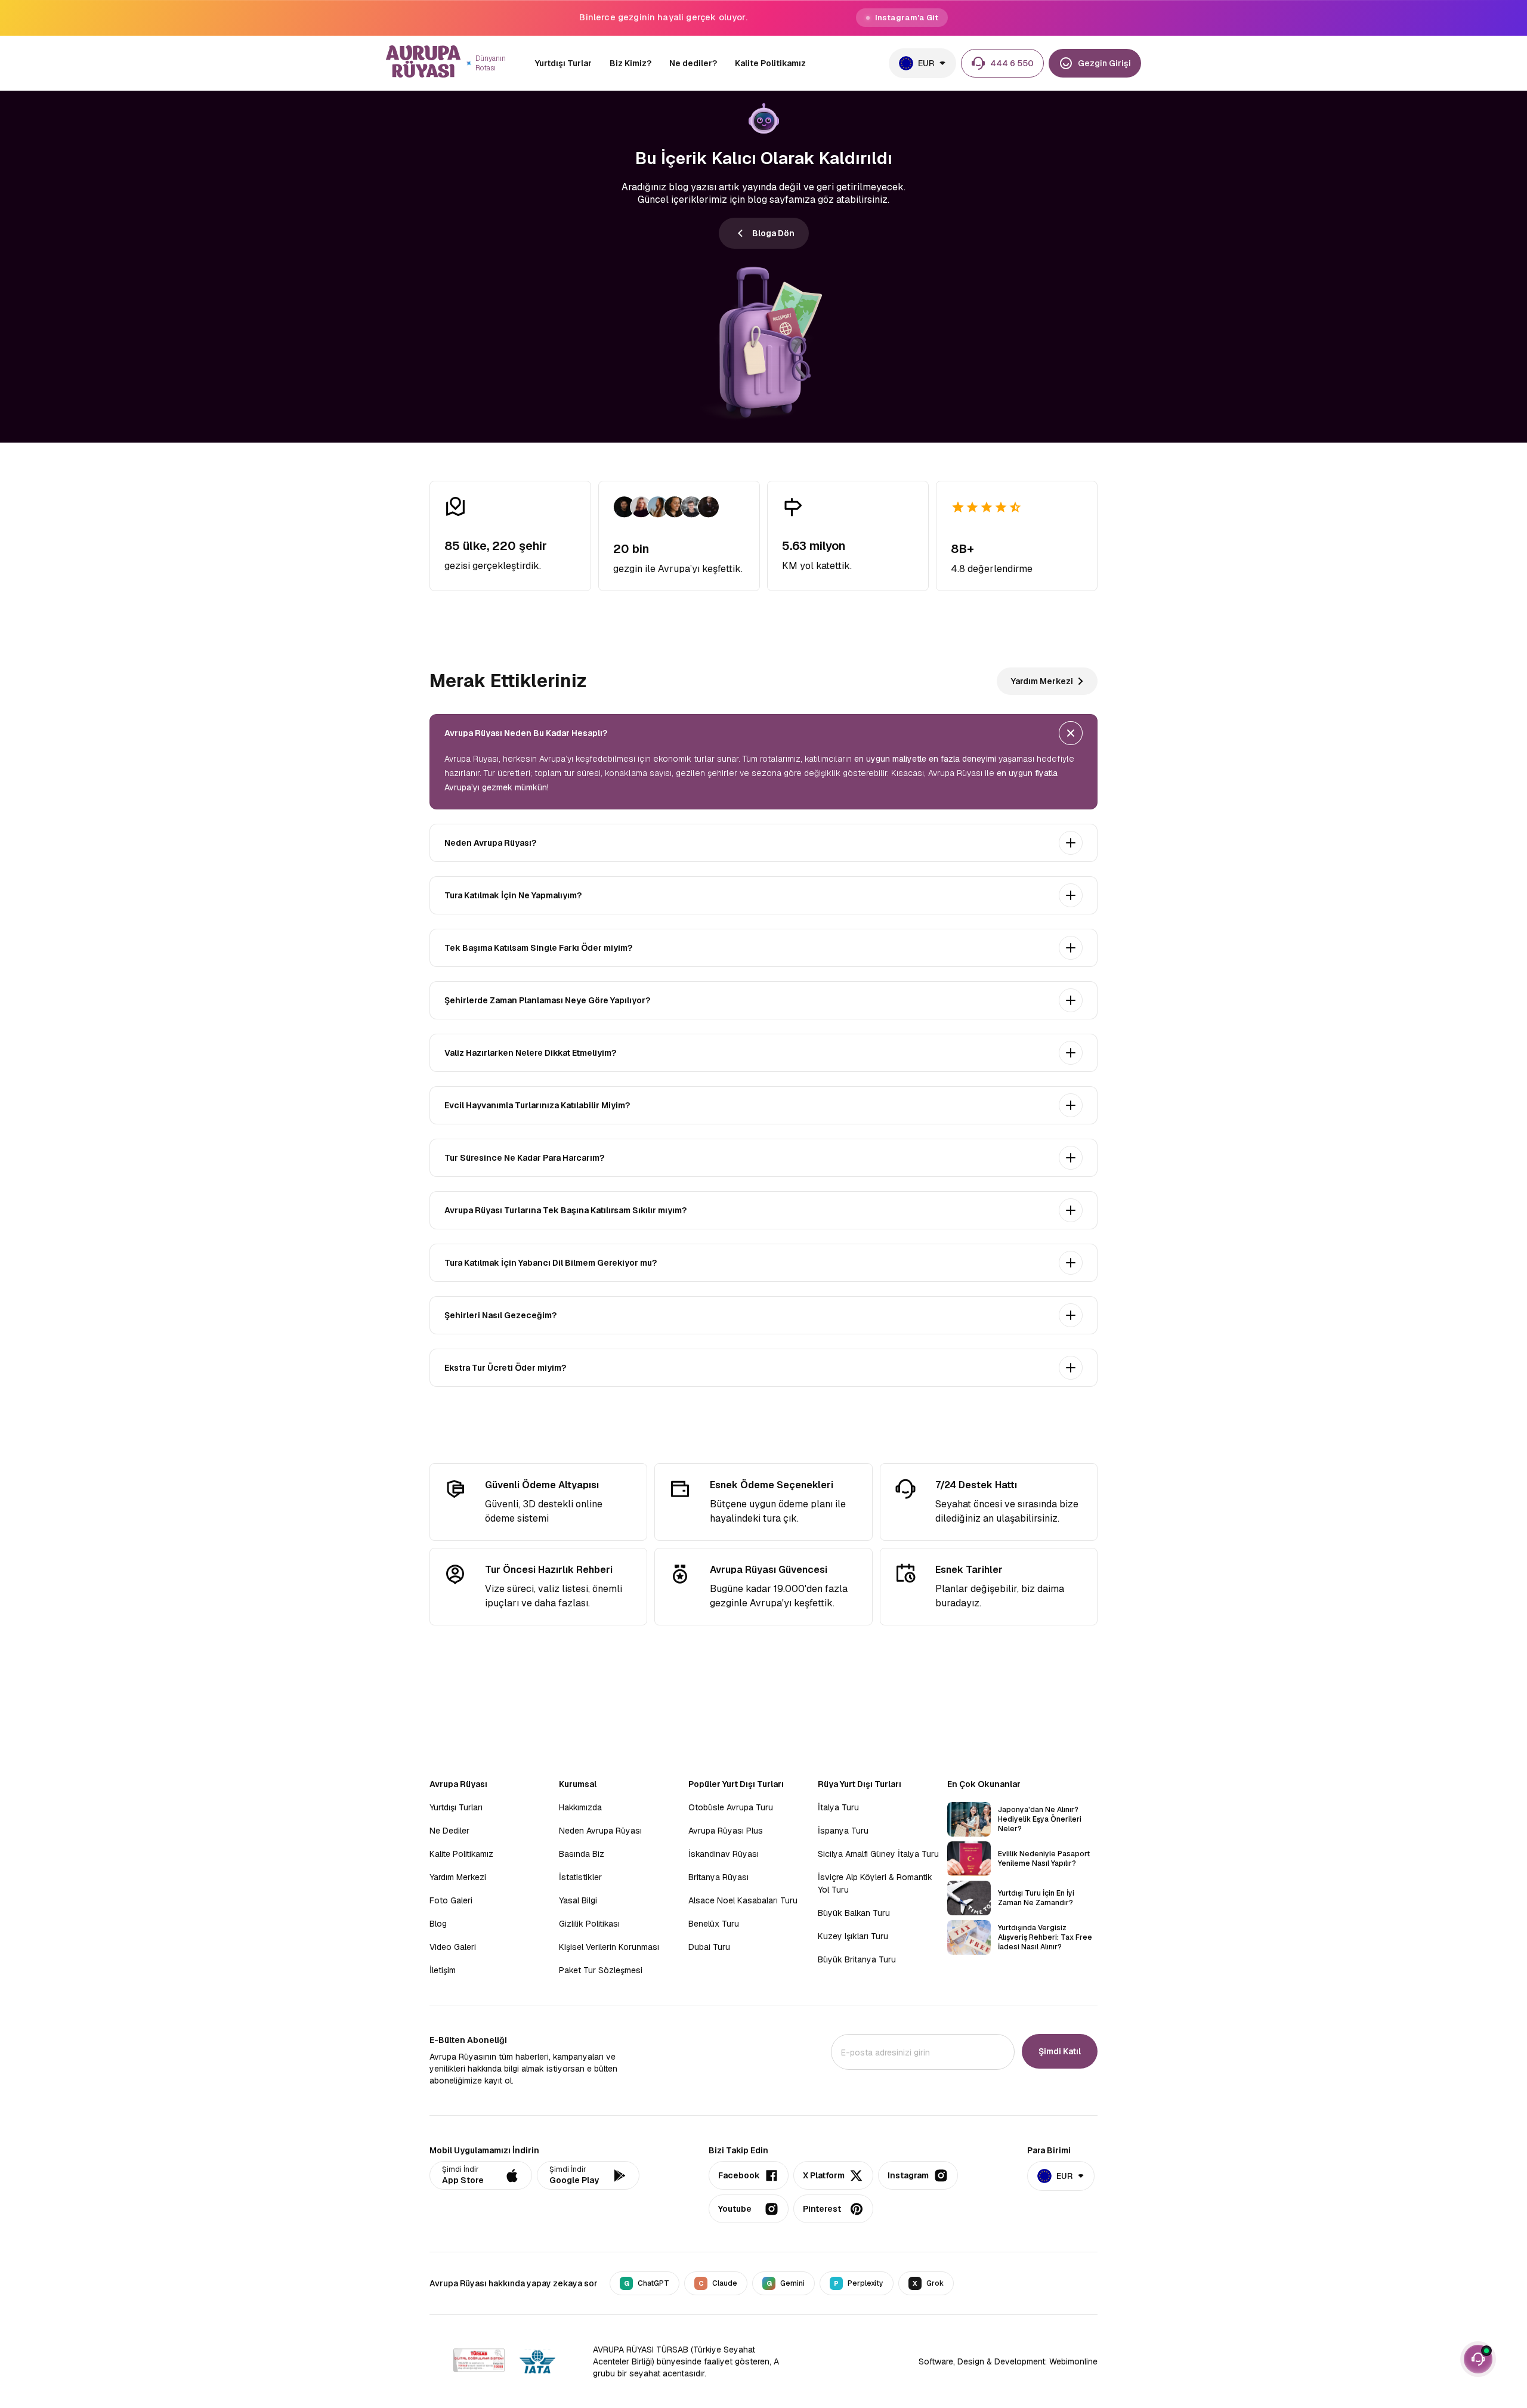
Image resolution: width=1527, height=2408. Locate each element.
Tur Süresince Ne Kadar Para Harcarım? (524, 1158)
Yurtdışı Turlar (563, 63)
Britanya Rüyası (718, 1877)
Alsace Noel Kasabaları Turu (743, 1900)
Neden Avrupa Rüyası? (490, 843)
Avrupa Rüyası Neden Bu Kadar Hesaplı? (526, 733)
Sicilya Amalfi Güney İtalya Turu (878, 1854)
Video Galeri (453, 1947)
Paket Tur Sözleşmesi (601, 1970)
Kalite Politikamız (770, 63)
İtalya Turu (838, 1807)
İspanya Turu (843, 1831)
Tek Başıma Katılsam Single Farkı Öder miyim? (538, 948)
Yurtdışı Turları (456, 1807)
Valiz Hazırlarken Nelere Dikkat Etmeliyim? (530, 1053)
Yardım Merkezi (1042, 681)
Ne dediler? (693, 63)
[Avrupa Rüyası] (424, 63)
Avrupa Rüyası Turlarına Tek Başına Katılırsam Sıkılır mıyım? (565, 1210)
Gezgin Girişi (1104, 63)
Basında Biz (582, 1854)
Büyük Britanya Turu (857, 1959)
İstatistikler (580, 1877)
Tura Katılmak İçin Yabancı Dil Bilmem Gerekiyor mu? (551, 1263)
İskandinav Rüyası (724, 1854)
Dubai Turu (709, 1947)
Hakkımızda (580, 1807)
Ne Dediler (449, 1831)
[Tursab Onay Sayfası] (479, 2362)
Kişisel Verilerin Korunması (609, 1947)
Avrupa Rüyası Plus (726, 1831)
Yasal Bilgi (578, 1900)
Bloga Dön (773, 233)
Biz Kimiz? (630, 63)
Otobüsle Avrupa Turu (731, 1807)
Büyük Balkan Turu (854, 1913)
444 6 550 (1012, 63)
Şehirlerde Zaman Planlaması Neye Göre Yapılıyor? (547, 1000)
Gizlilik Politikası (589, 1924)
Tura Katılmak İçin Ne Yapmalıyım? (513, 895)
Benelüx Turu (714, 1924)
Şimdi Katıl (1060, 2051)
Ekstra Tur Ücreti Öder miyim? (505, 1368)
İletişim (443, 1970)
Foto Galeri (451, 1900)
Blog (438, 1924)
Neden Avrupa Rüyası (600, 1831)
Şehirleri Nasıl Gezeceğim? (500, 1315)
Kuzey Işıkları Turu (853, 1936)
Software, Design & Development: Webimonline (1008, 2361)
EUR (926, 63)
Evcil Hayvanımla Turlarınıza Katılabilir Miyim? (537, 1105)
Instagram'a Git (907, 18)
